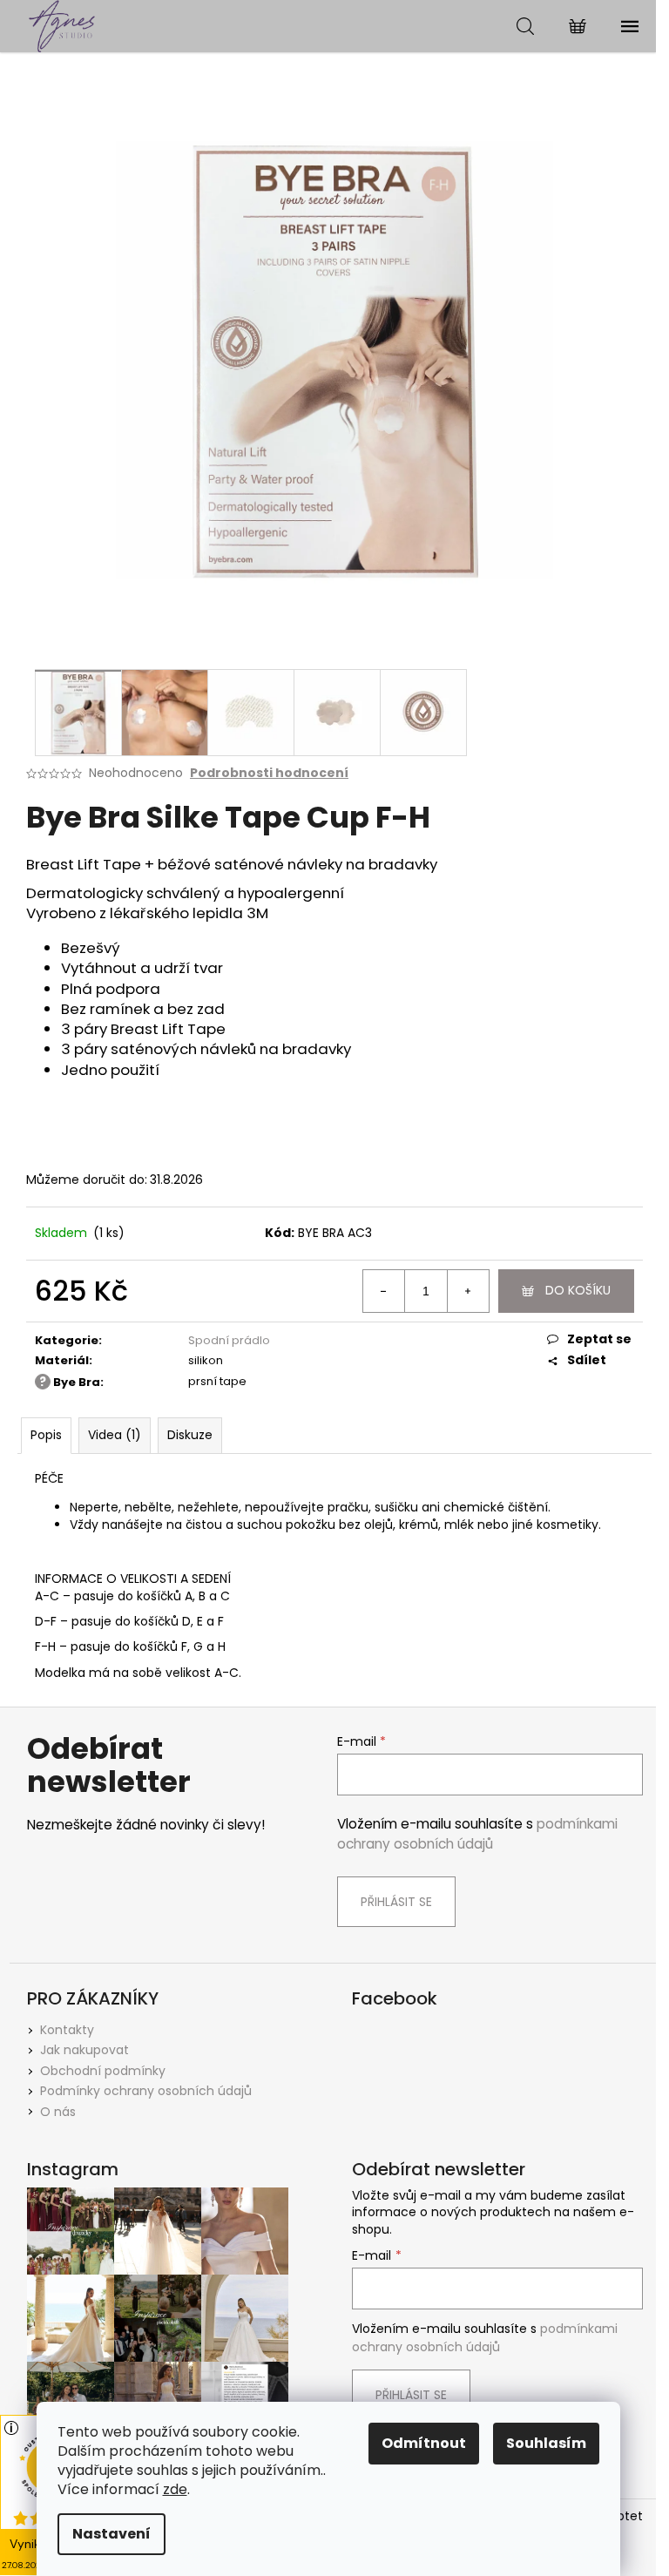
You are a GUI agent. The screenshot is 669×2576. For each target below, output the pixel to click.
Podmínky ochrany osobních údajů (146, 2091)
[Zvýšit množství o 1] (468, 1291)
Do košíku (578, 1290)
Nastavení (111, 2534)
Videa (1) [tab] (115, 1435)
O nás (58, 2112)
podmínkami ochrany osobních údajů (477, 1833)
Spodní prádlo (229, 1340)
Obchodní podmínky (103, 2071)
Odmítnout (424, 2443)
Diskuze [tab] (190, 1435)
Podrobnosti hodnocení (269, 773)
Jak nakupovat (84, 2050)
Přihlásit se (396, 1902)
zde (175, 2489)
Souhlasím (546, 2443)
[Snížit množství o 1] (384, 1291)
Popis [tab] (46, 1435)
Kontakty (67, 2030)
